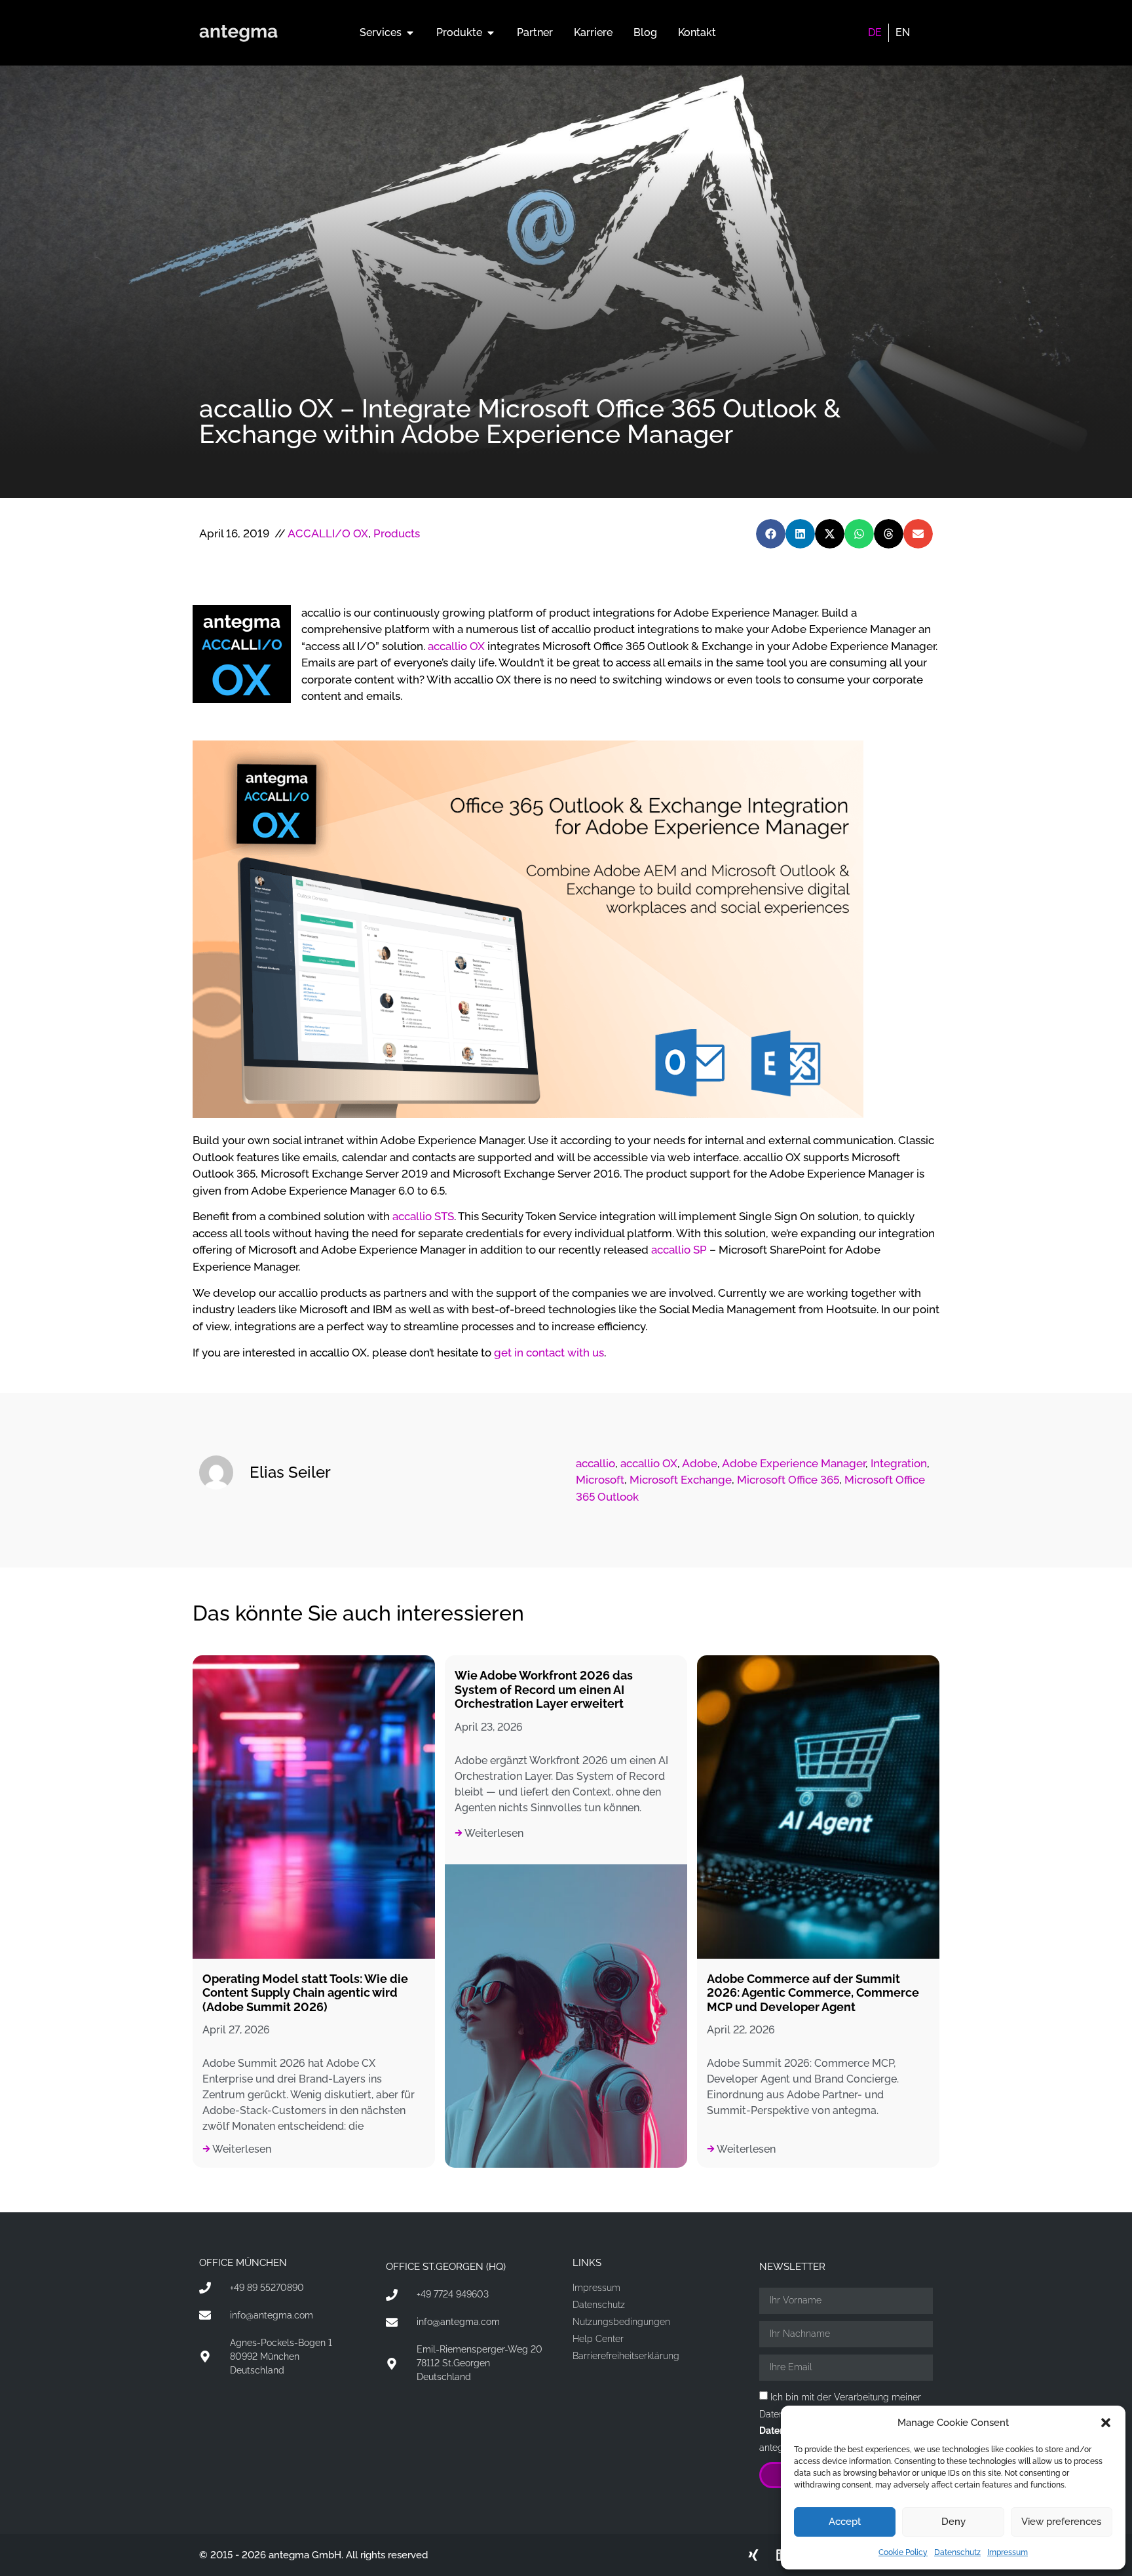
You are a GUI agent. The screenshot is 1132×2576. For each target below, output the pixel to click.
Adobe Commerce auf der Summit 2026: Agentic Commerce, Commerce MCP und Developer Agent (813, 1993)
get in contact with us (549, 1353)
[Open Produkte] (491, 33)
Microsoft (600, 1480)
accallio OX (456, 646)
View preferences (1061, 2522)
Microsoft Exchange (681, 1480)
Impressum (1008, 2552)
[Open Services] (410, 33)
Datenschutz (957, 2552)
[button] (1106, 2423)
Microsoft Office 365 (788, 1480)
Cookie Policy (903, 2552)
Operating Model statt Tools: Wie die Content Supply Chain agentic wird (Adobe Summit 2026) (305, 1993)
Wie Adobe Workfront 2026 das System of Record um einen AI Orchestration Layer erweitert (544, 1689)
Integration (899, 1463)
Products (397, 533)
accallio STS (423, 1216)
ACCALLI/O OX (328, 533)
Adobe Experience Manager (794, 1463)
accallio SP (679, 1250)
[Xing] (753, 2555)
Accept (845, 2522)
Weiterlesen (241, 2149)
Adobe (700, 1463)
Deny (953, 2522)
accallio (595, 1463)
